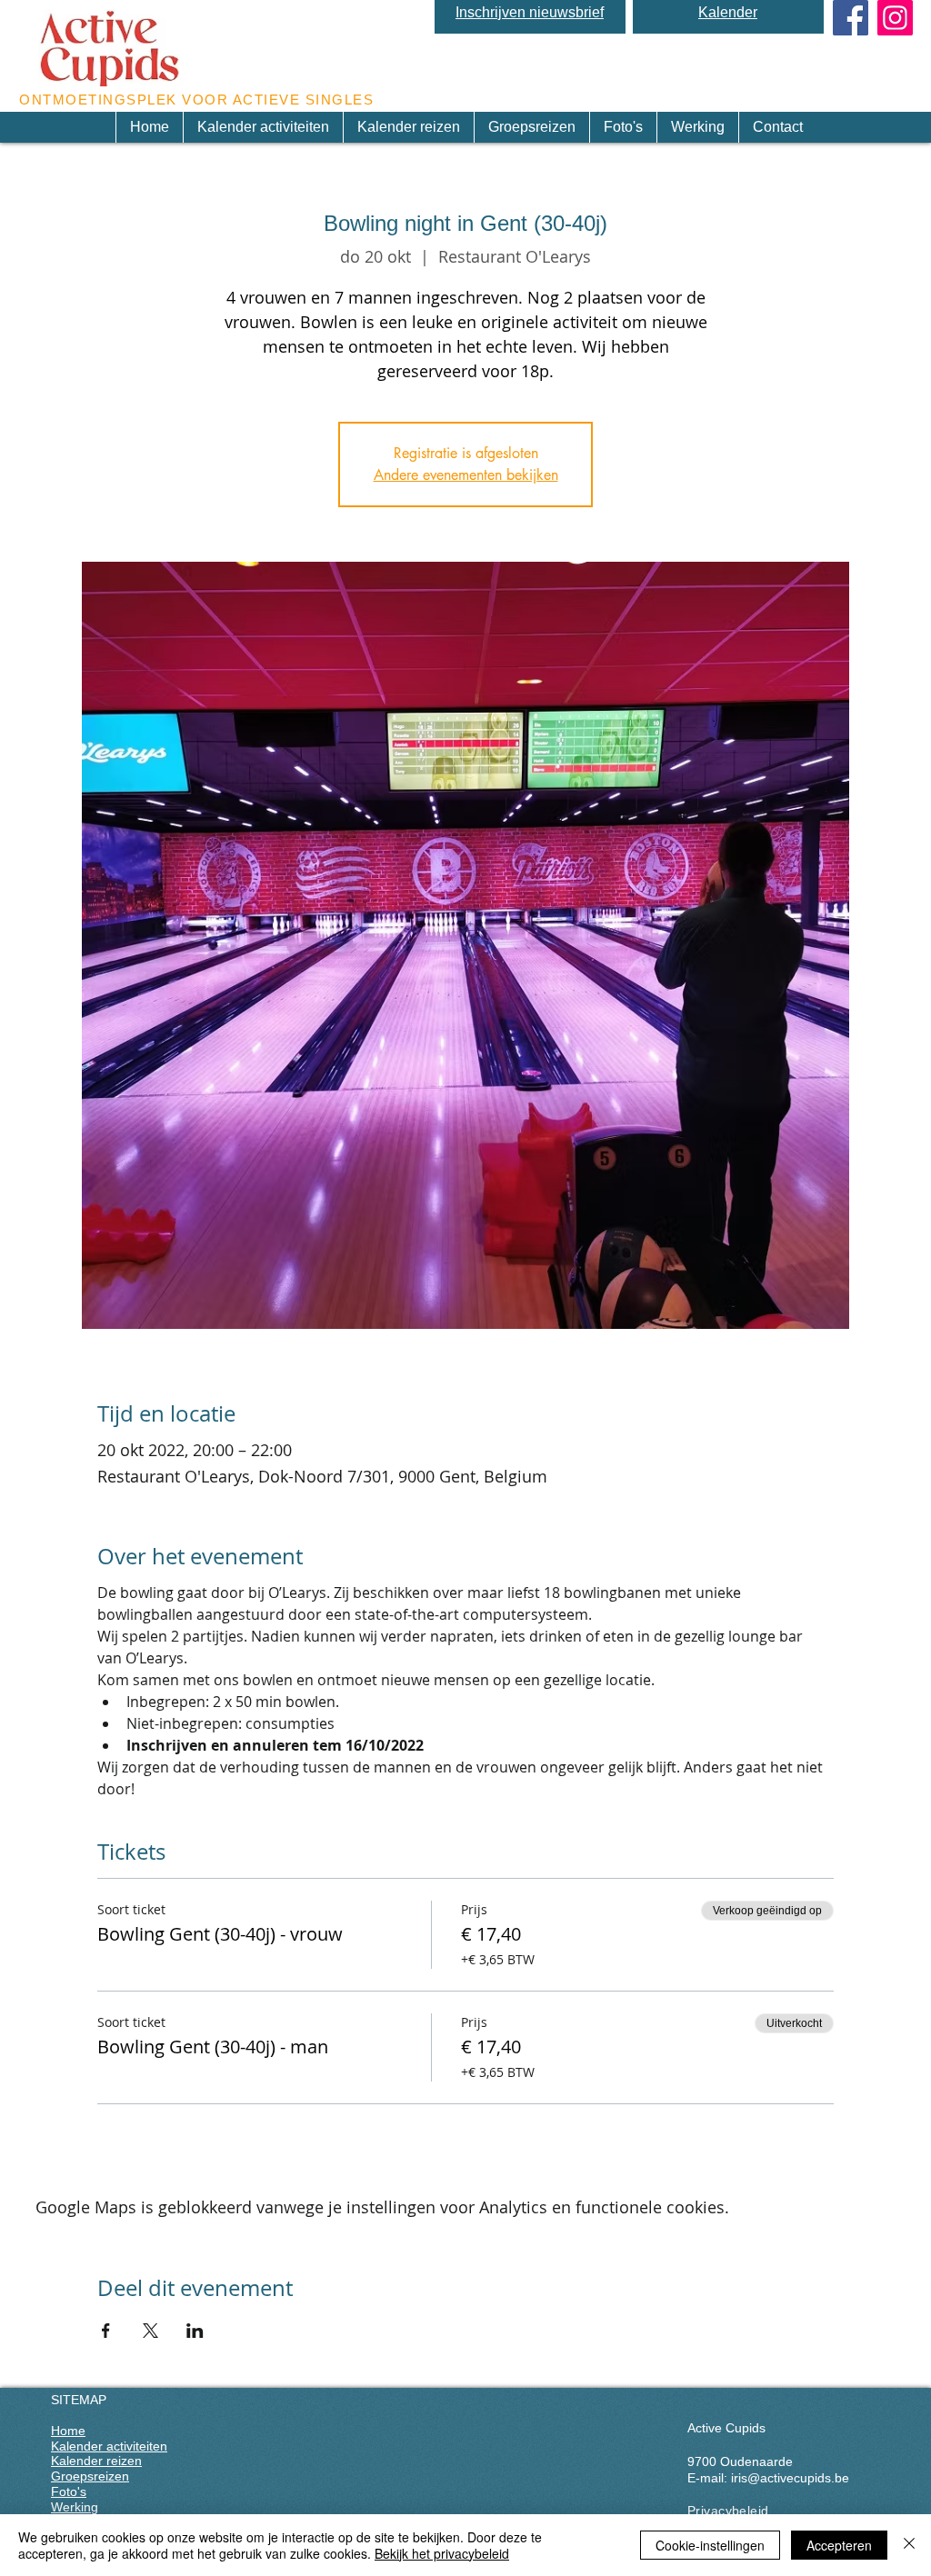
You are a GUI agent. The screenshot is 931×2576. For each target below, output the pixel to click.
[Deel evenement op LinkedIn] (195, 2331)
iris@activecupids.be (790, 2478)
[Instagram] (895, 18)
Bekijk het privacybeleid (442, 2553)
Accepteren (839, 2545)
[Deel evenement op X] (150, 2331)
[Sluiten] (909, 2545)
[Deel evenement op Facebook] (106, 2331)
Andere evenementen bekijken (466, 475)
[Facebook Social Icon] (851, 18)
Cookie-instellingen (710, 2545)
